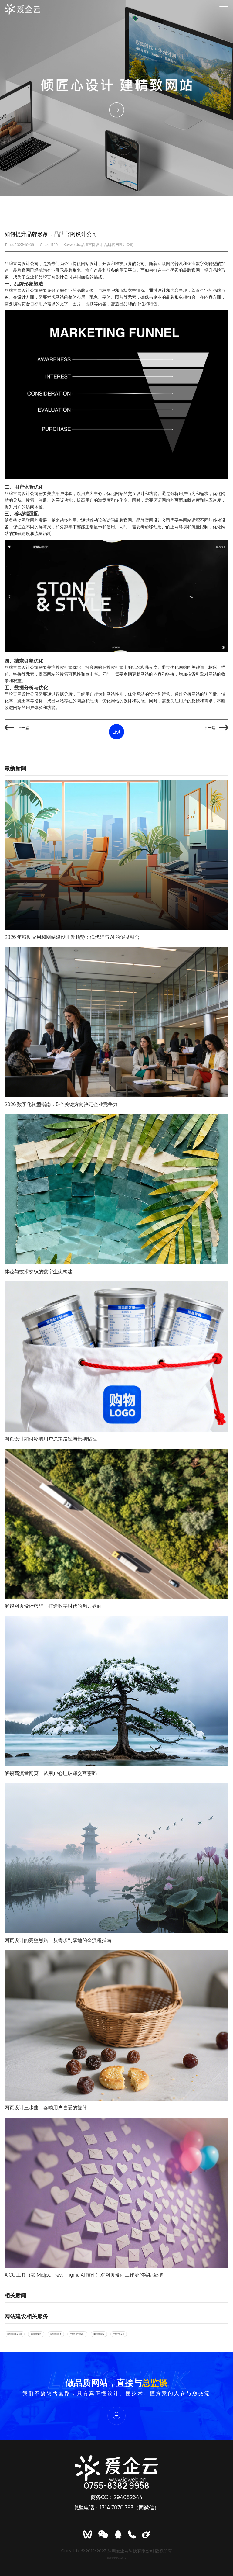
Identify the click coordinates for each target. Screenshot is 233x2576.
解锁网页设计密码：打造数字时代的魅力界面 (53, 1606)
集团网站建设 (99, 2334)
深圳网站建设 (36, 2334)
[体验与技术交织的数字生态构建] (116, 1189)
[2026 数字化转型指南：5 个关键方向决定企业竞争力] (116, 1022)
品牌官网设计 (92, 245)
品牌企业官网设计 (77, 2334)
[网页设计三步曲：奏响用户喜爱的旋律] (116, 2025)
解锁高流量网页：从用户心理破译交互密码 (51, 1773)
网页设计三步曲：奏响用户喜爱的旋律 (46, 2107)
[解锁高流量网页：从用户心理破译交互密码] (116, 1691)
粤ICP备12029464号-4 (116, 2558)
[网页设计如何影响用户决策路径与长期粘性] (116, 1357)
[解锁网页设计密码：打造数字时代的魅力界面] (116, 1524)
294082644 (128, 2497)
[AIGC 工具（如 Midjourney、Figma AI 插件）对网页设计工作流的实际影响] (116, 2193)
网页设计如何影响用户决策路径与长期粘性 (51, 1439)
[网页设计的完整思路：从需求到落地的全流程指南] (116, 1858)
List (116, 732)
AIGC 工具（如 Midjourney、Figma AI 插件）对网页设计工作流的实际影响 (84, 2275)
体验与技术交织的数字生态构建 (39, 1271)
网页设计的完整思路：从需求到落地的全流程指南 (58, 1940)
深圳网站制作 (56, 2334)
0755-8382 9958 (116, 2485)
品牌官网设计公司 (119, 245)
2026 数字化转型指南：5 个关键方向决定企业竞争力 (61, 1104)
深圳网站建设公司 (15, 2334)
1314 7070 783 (116, 2507)
